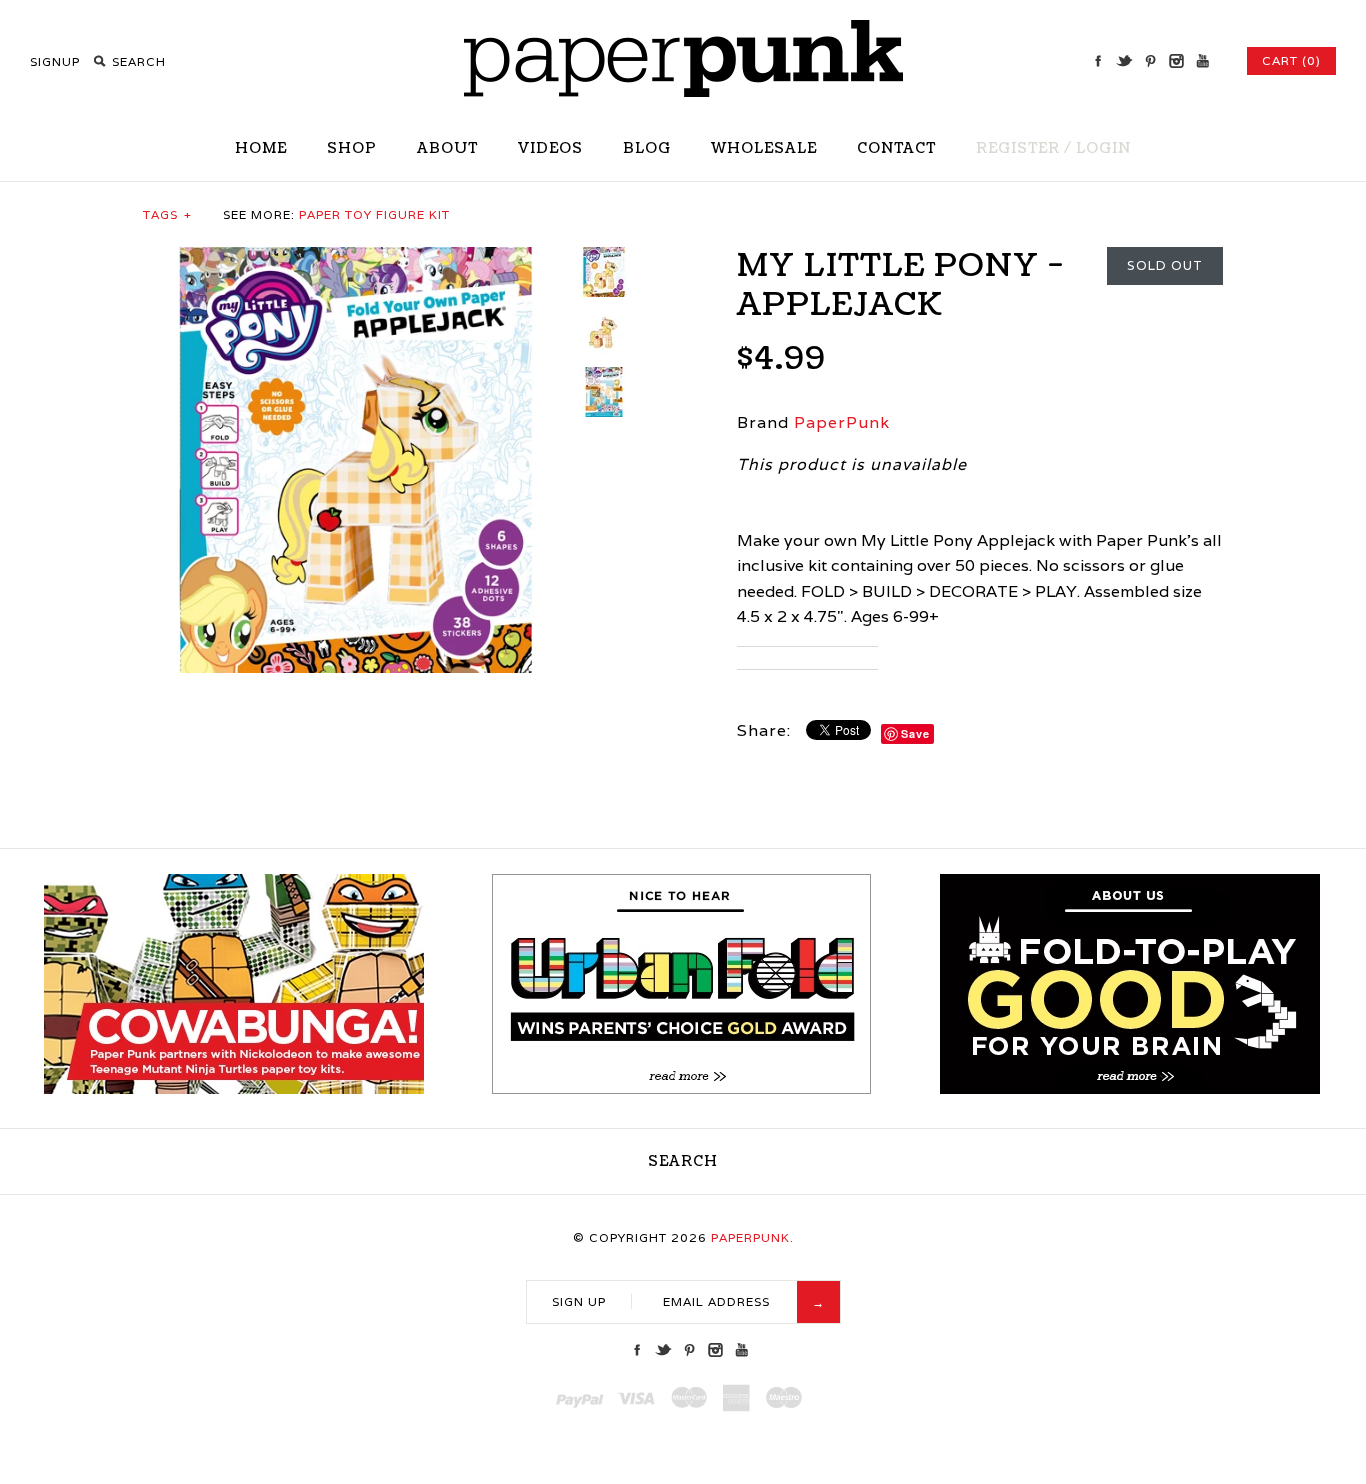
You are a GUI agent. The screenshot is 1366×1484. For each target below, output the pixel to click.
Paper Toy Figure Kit (374, 214)
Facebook (1098, 61)
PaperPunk (842, 422)
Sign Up (579, 1301)
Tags (167, 214)
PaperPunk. (752, 1237)
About (447, 148)
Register (1018, 148)
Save (915, 733)
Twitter (1124, 61)
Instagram (1176, 61)
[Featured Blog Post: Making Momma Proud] (682, 1089)
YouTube (1202, 61)
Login (1103, 148)
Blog (647, 148)
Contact (896, 148)
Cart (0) (1291, 60)
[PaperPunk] (683, 91)
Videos (550, 148)
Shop (352, 148)
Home (261, 148)
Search (683, 1161)
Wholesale (764, 148)
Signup (55, 61)
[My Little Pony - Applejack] (356, 259)
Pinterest (1150, 61)
